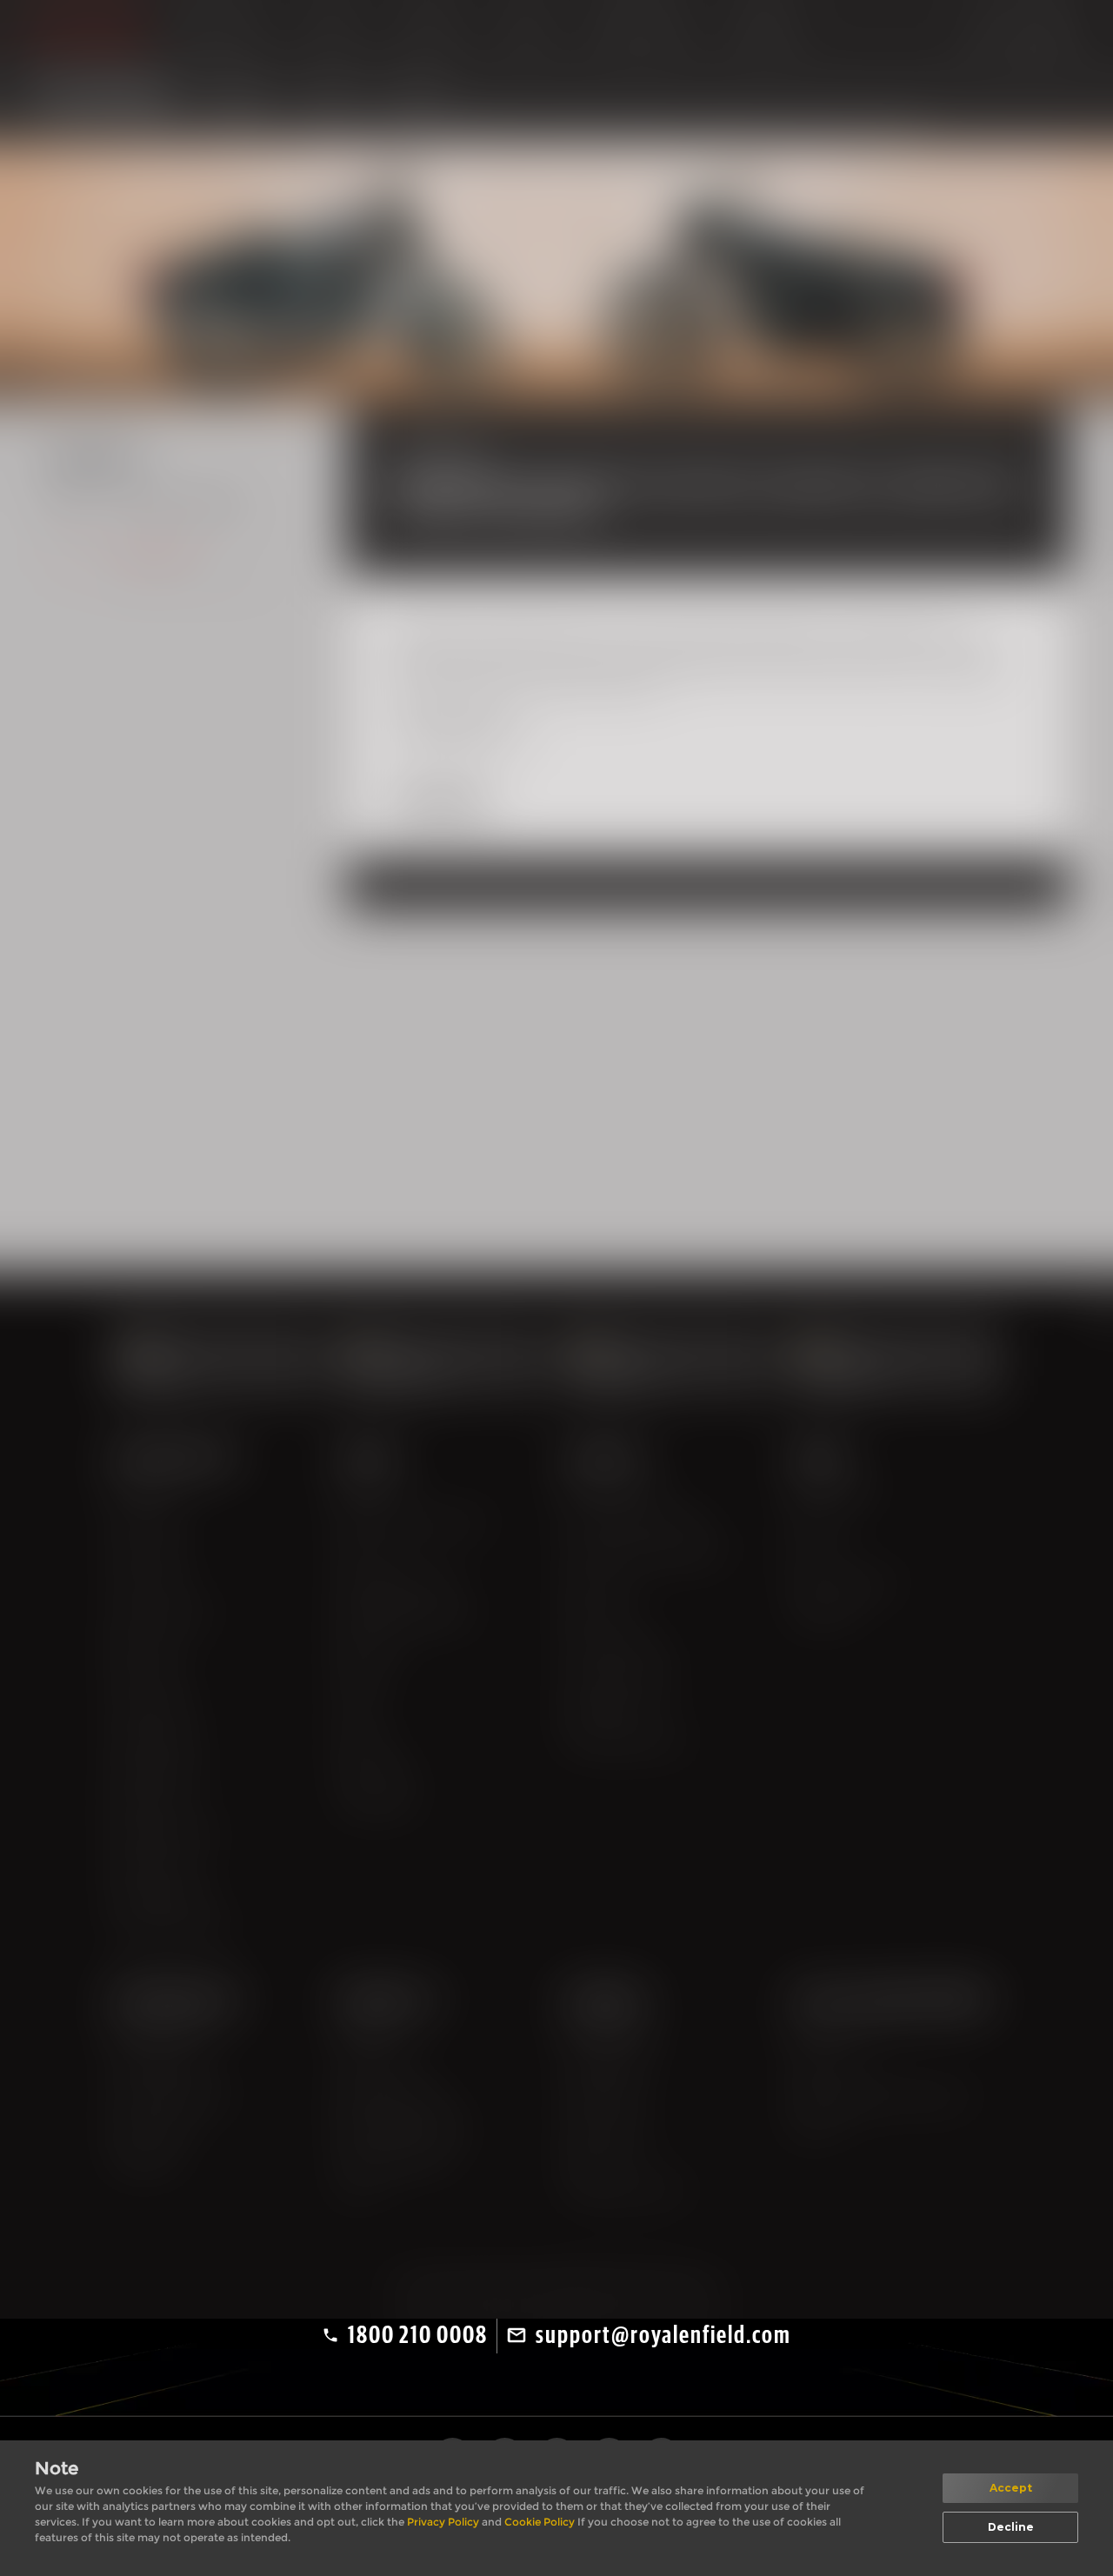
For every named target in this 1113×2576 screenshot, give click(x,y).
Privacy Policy (444, 2522)
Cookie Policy (541, 2522)
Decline (1011, 2527)
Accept (1011, 2488)
